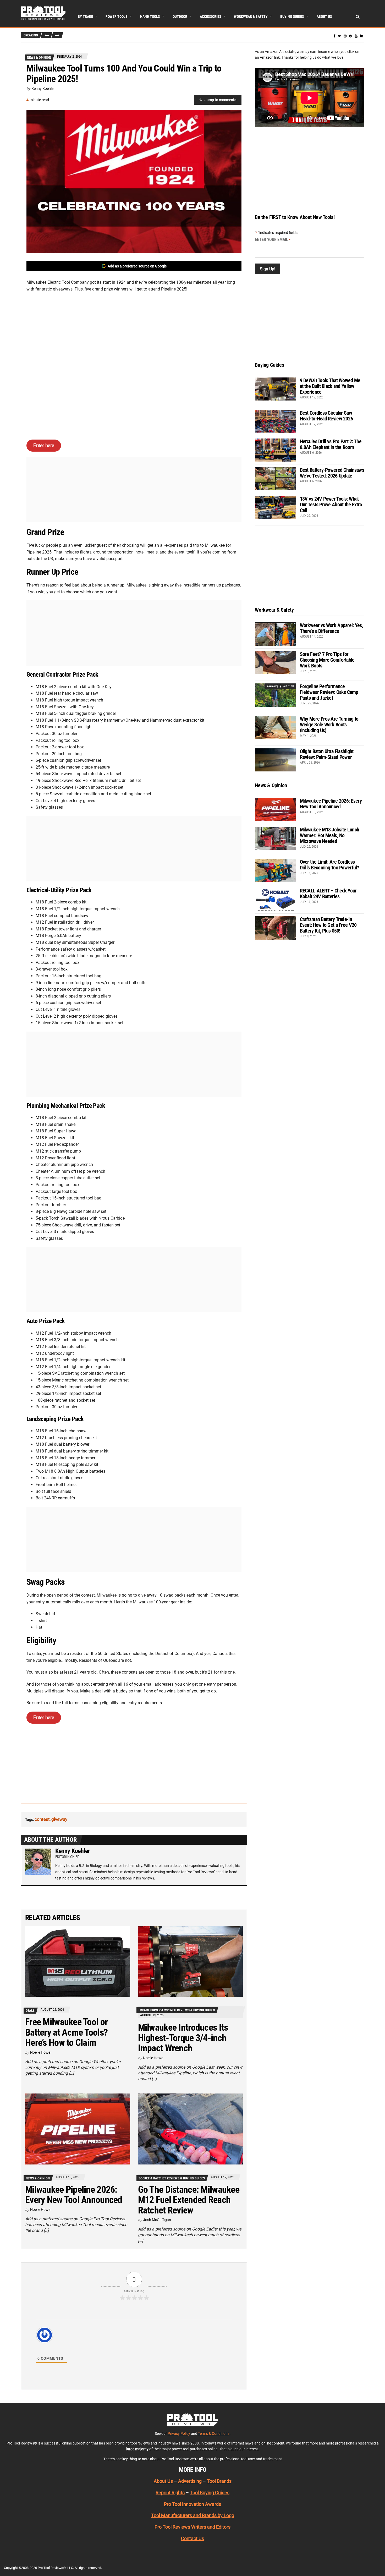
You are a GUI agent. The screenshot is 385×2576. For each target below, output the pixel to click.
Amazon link (270, 57)
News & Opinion (39, 57)
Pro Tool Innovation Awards (192, 2504)
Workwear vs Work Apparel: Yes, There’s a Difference (331, 628)
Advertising (190, 2481)
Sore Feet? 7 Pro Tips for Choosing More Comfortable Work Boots (327, 660)
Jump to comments (220, 100)
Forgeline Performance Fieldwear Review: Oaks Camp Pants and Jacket (329, 692)
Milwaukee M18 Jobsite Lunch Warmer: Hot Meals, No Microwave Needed (330, 835)
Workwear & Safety (251, 17)
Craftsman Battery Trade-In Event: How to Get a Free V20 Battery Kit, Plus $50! (328, 925)
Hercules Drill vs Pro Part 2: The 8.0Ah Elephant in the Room (331, 444)
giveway (59, 1819)
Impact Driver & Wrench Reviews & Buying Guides (177, 2010)
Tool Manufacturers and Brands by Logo (193, 2516)
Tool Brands (219, 2481)
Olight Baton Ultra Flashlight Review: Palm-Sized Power (327, 754)
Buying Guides (292, 17)
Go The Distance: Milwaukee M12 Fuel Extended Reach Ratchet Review (189, 2200)
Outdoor (180, 17)
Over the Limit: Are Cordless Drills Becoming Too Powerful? (329, 865)
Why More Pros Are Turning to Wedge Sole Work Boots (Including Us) (329, 725)
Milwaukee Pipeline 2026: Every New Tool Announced (74, 2195)
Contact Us (192, 2539)
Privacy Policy (179, 2434)
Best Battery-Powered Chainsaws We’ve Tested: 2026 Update (332, 473)
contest (42, 1819)
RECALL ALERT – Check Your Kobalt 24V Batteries (328, 894)
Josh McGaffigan (157, 2220)
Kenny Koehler (43, 89)
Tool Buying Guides (210, 2493)
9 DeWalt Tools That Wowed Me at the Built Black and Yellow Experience (330, 386)
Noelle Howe (40, 2052)
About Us (324, 17)
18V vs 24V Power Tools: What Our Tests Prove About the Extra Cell (331, 505)
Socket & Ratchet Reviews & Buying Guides (172, 2178)
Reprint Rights (170, 2493)
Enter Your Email (273, 240)
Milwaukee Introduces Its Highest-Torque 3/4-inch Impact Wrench (183, 2038)
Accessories (211, 17)
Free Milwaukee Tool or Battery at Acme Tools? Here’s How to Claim (66, 2032)
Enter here (44, 445)
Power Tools (117, 17)
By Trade (85, 17)
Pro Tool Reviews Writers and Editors (192, 2527)
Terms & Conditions (214, 2434)
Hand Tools (150, 17)
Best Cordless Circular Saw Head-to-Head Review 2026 (326, 416)
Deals (30, 2011)
